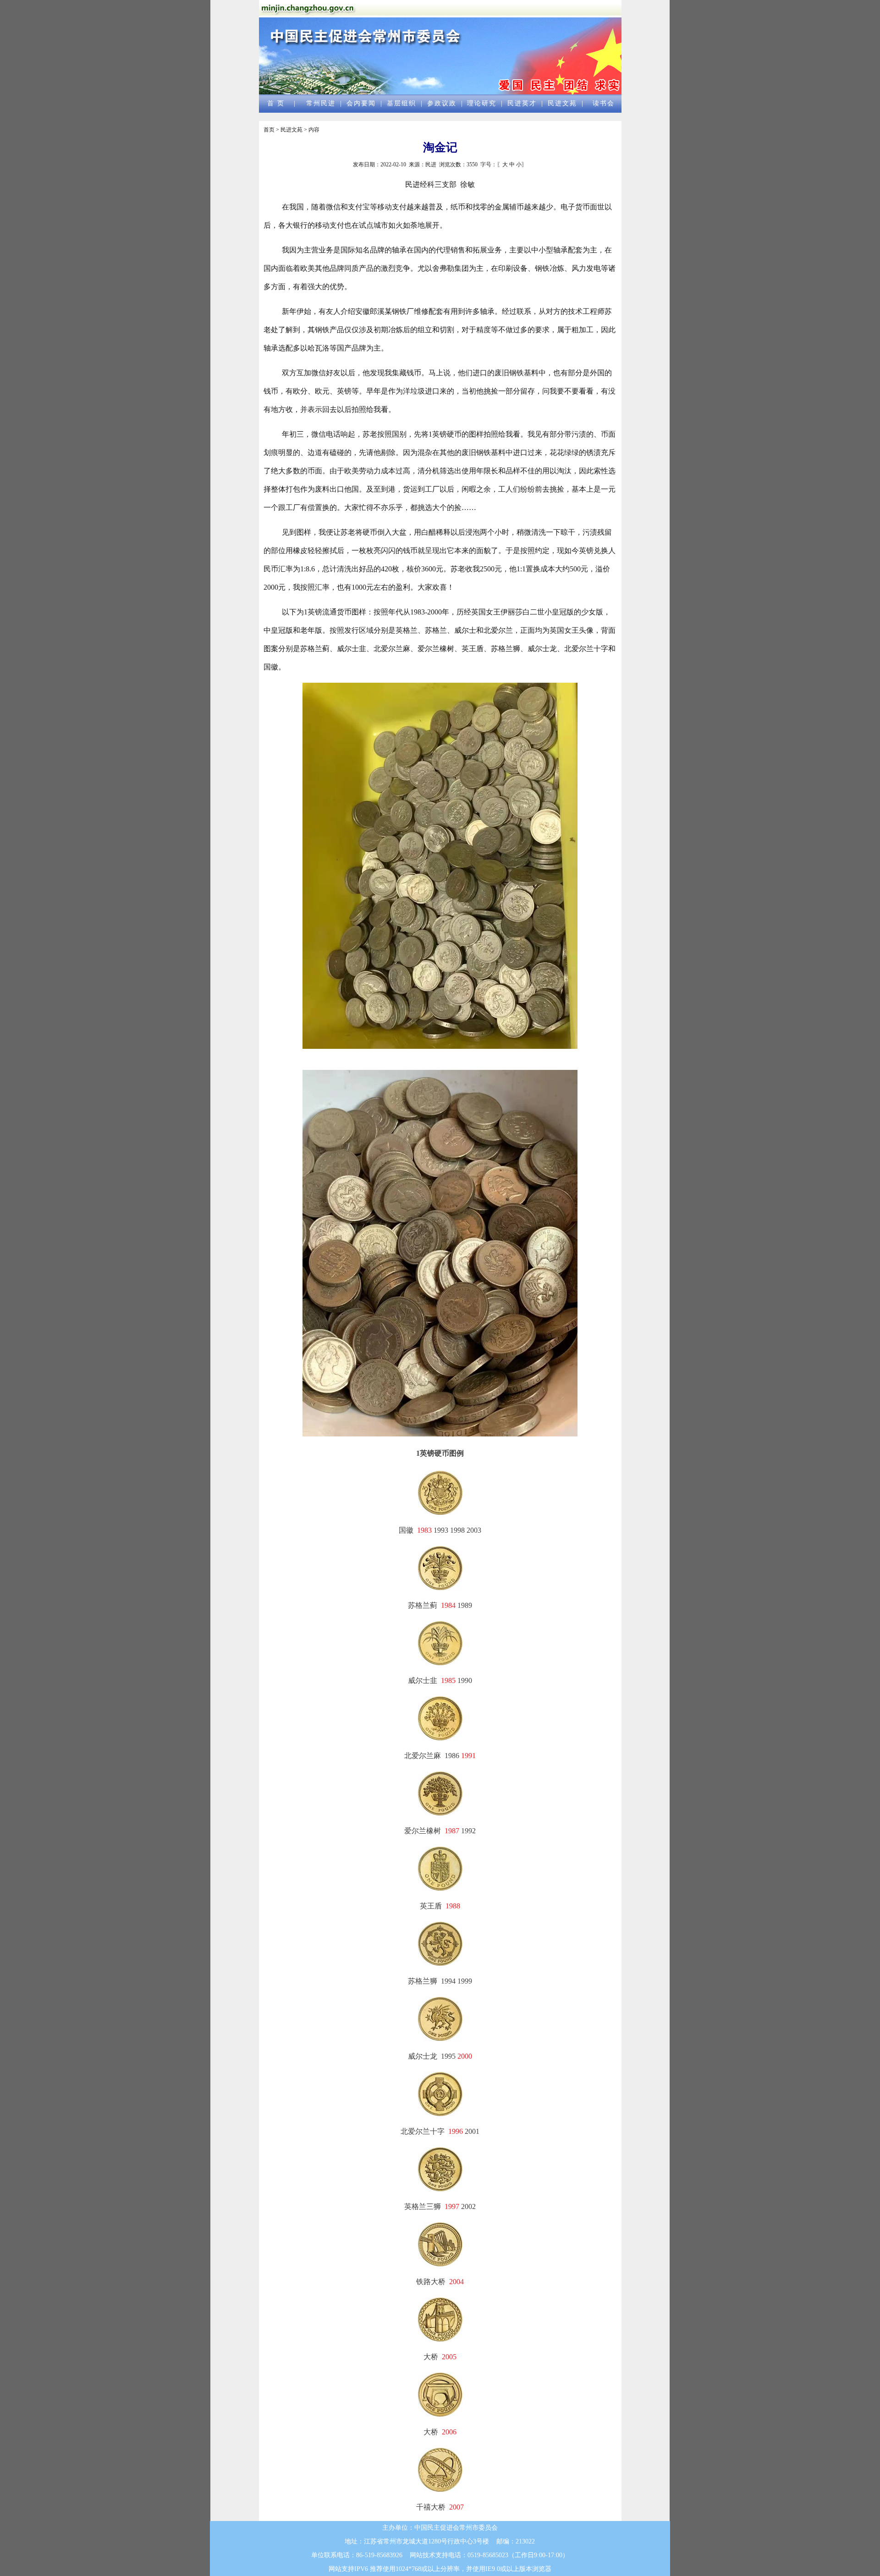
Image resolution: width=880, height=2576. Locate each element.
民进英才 (522, 103)
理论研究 (482, 103)
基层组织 (401, 103)
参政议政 (442, 103)
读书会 (604, 103)
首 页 (276, 103)
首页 (269, 130)
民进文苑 (562, 103)
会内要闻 (361, 103)
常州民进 (321, 103)
